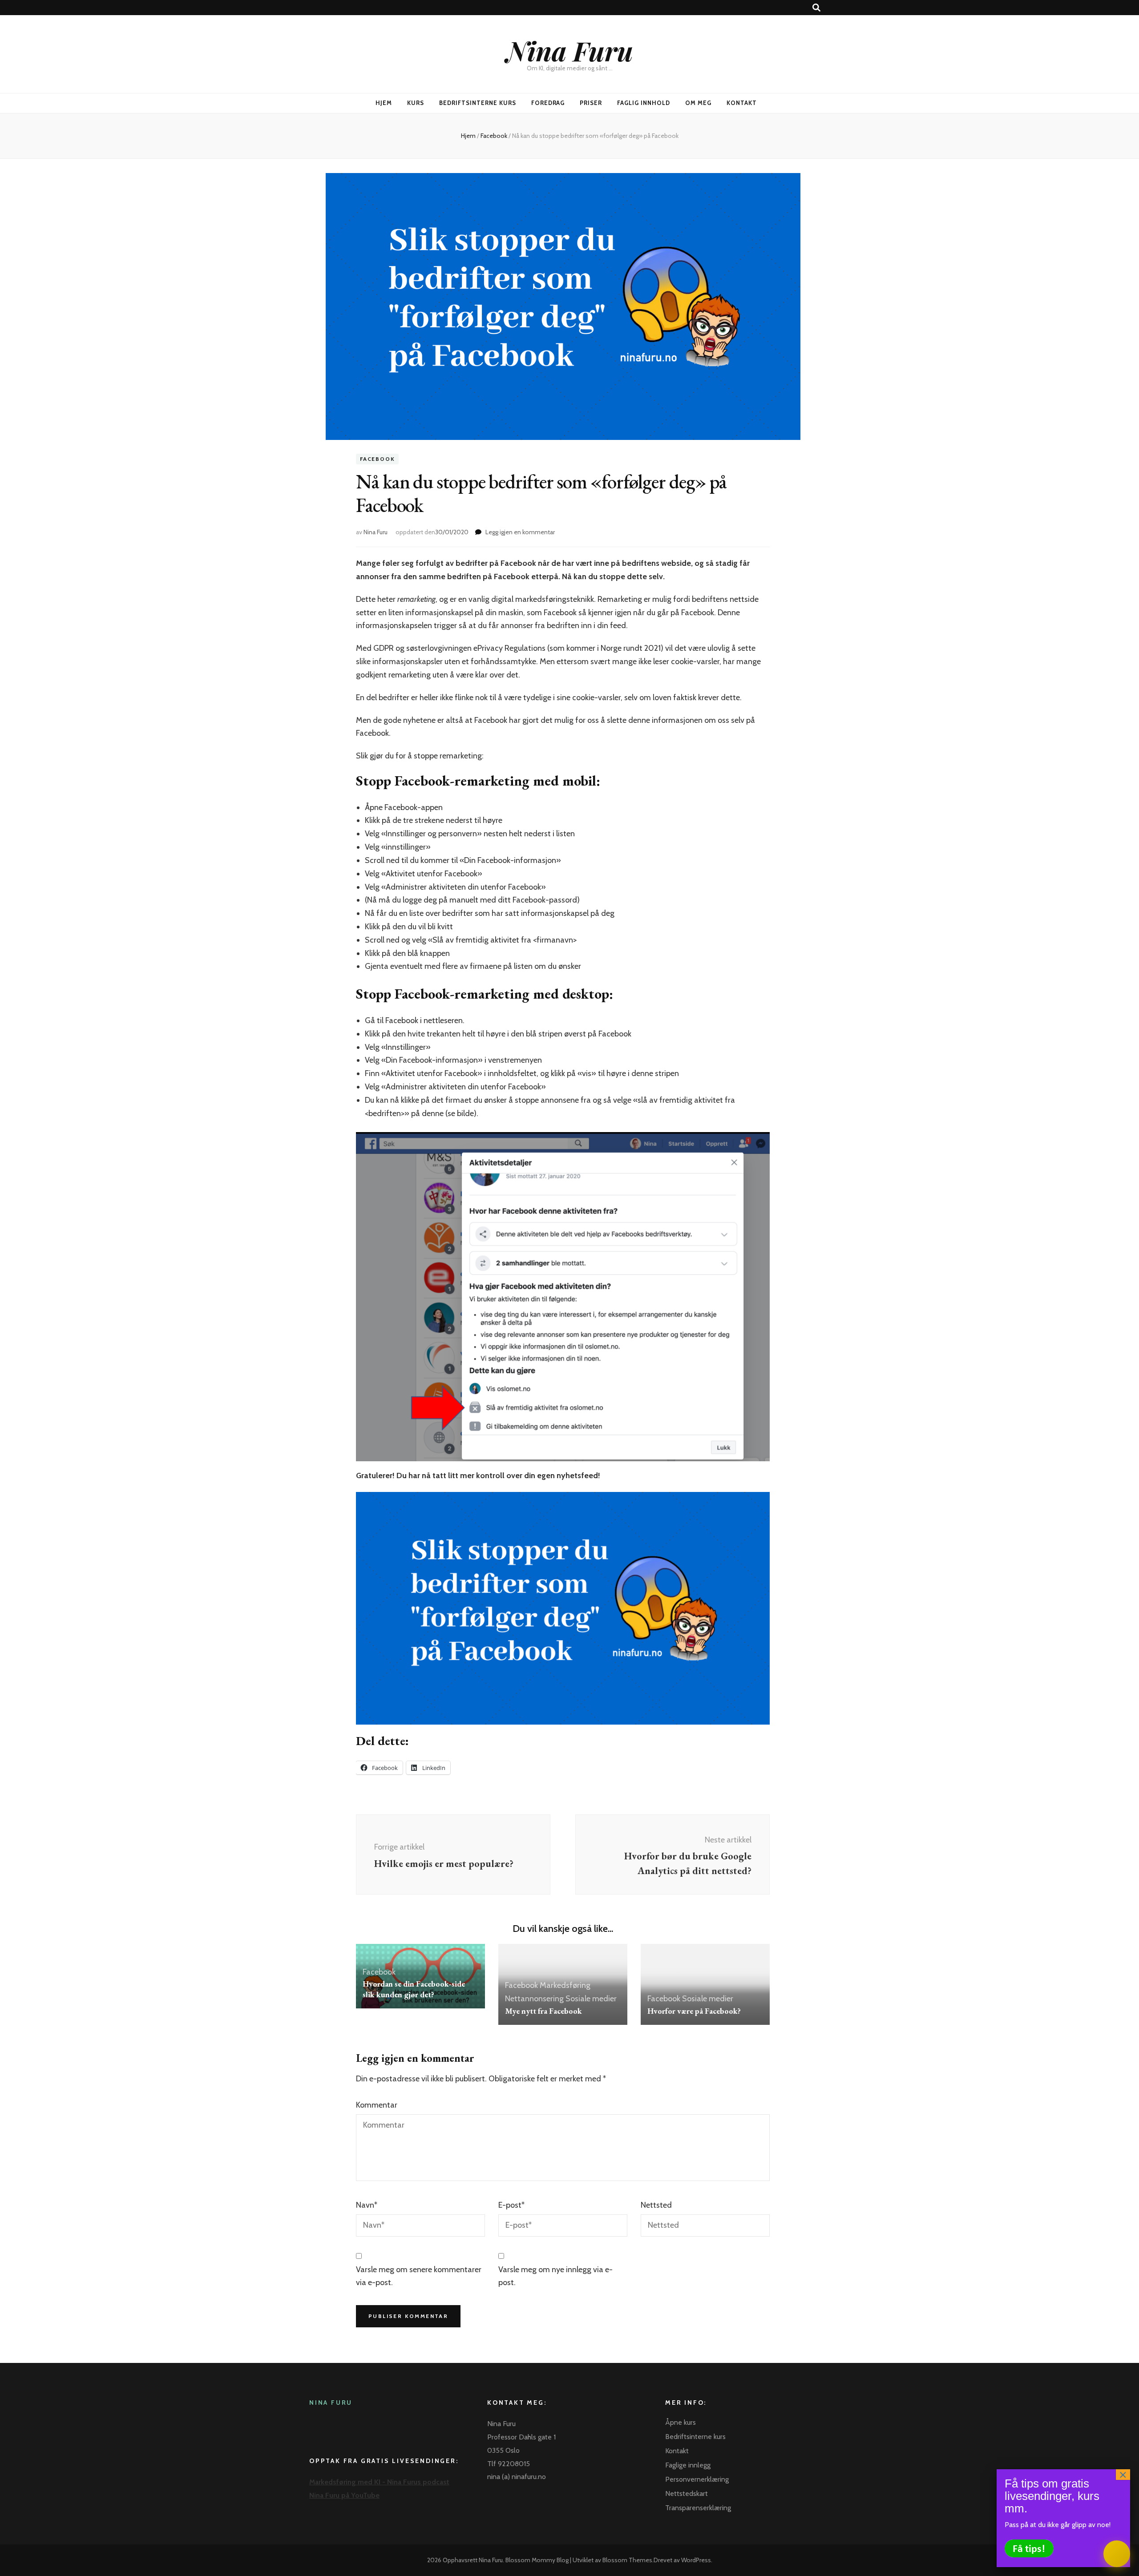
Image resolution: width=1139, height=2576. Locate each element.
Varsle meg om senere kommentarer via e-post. (419, 2276)
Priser (591, 103)
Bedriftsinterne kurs (478, 103)
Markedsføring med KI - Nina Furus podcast (379, 2482)
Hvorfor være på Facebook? (694, 2011)
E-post (511, 2205)
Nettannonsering (534, 1999)
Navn (367, 2205)
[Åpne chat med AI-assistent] (1117, 2554)
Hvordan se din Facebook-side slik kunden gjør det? (414, 1989)
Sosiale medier (591, 1999)
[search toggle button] (816, 8)
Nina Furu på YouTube (344, 2495)
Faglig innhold (644, 103)
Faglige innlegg (688, 2465)
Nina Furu (570, 50)
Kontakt (742, 103)
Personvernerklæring (697, 2479)
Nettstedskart (687, 2493)
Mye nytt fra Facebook (543, 2011)
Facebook (377, 459)
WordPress (696, 2560)
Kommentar (377, 2105)
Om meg (698, 103)
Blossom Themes (627, 2560)
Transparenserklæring (698, 2508)
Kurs (416, 103)
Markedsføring (565, 1985)
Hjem (384, 103)
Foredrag (548, 103)
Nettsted (656, 2205)
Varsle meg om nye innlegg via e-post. (555, 2276)
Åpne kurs (681, 2422)
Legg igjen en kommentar (520, 532)
